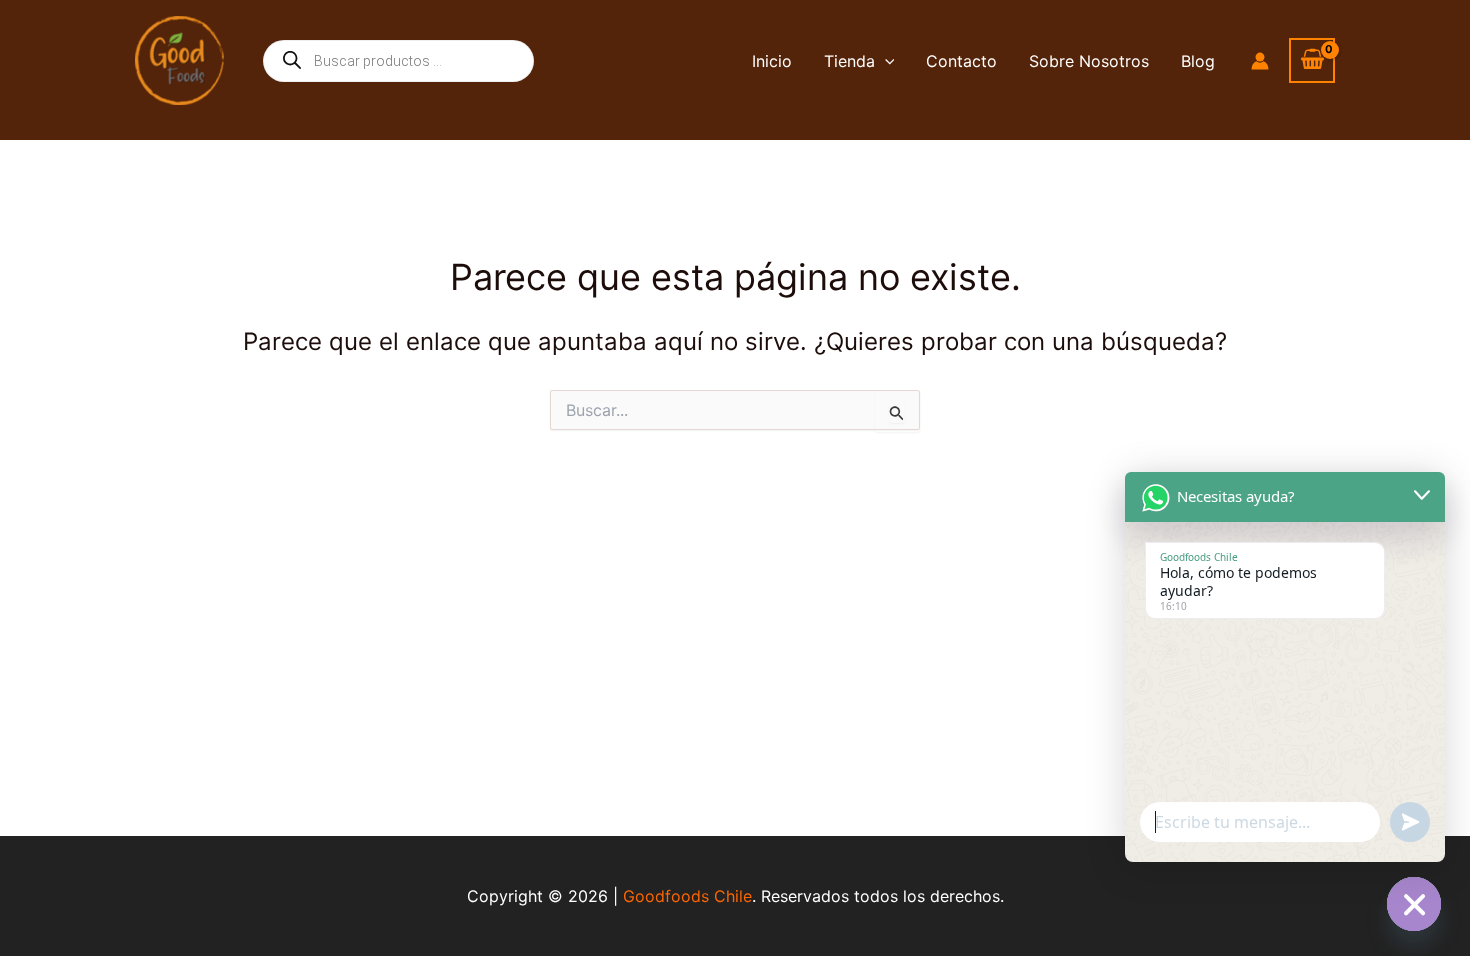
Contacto (961, 61)
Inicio (772, 61)
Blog (1198, 61)
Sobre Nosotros (1089, 61)
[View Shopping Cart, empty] (1312, 60)
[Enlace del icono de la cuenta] (1260, 61)
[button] (885, 61)
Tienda (849, 61)
